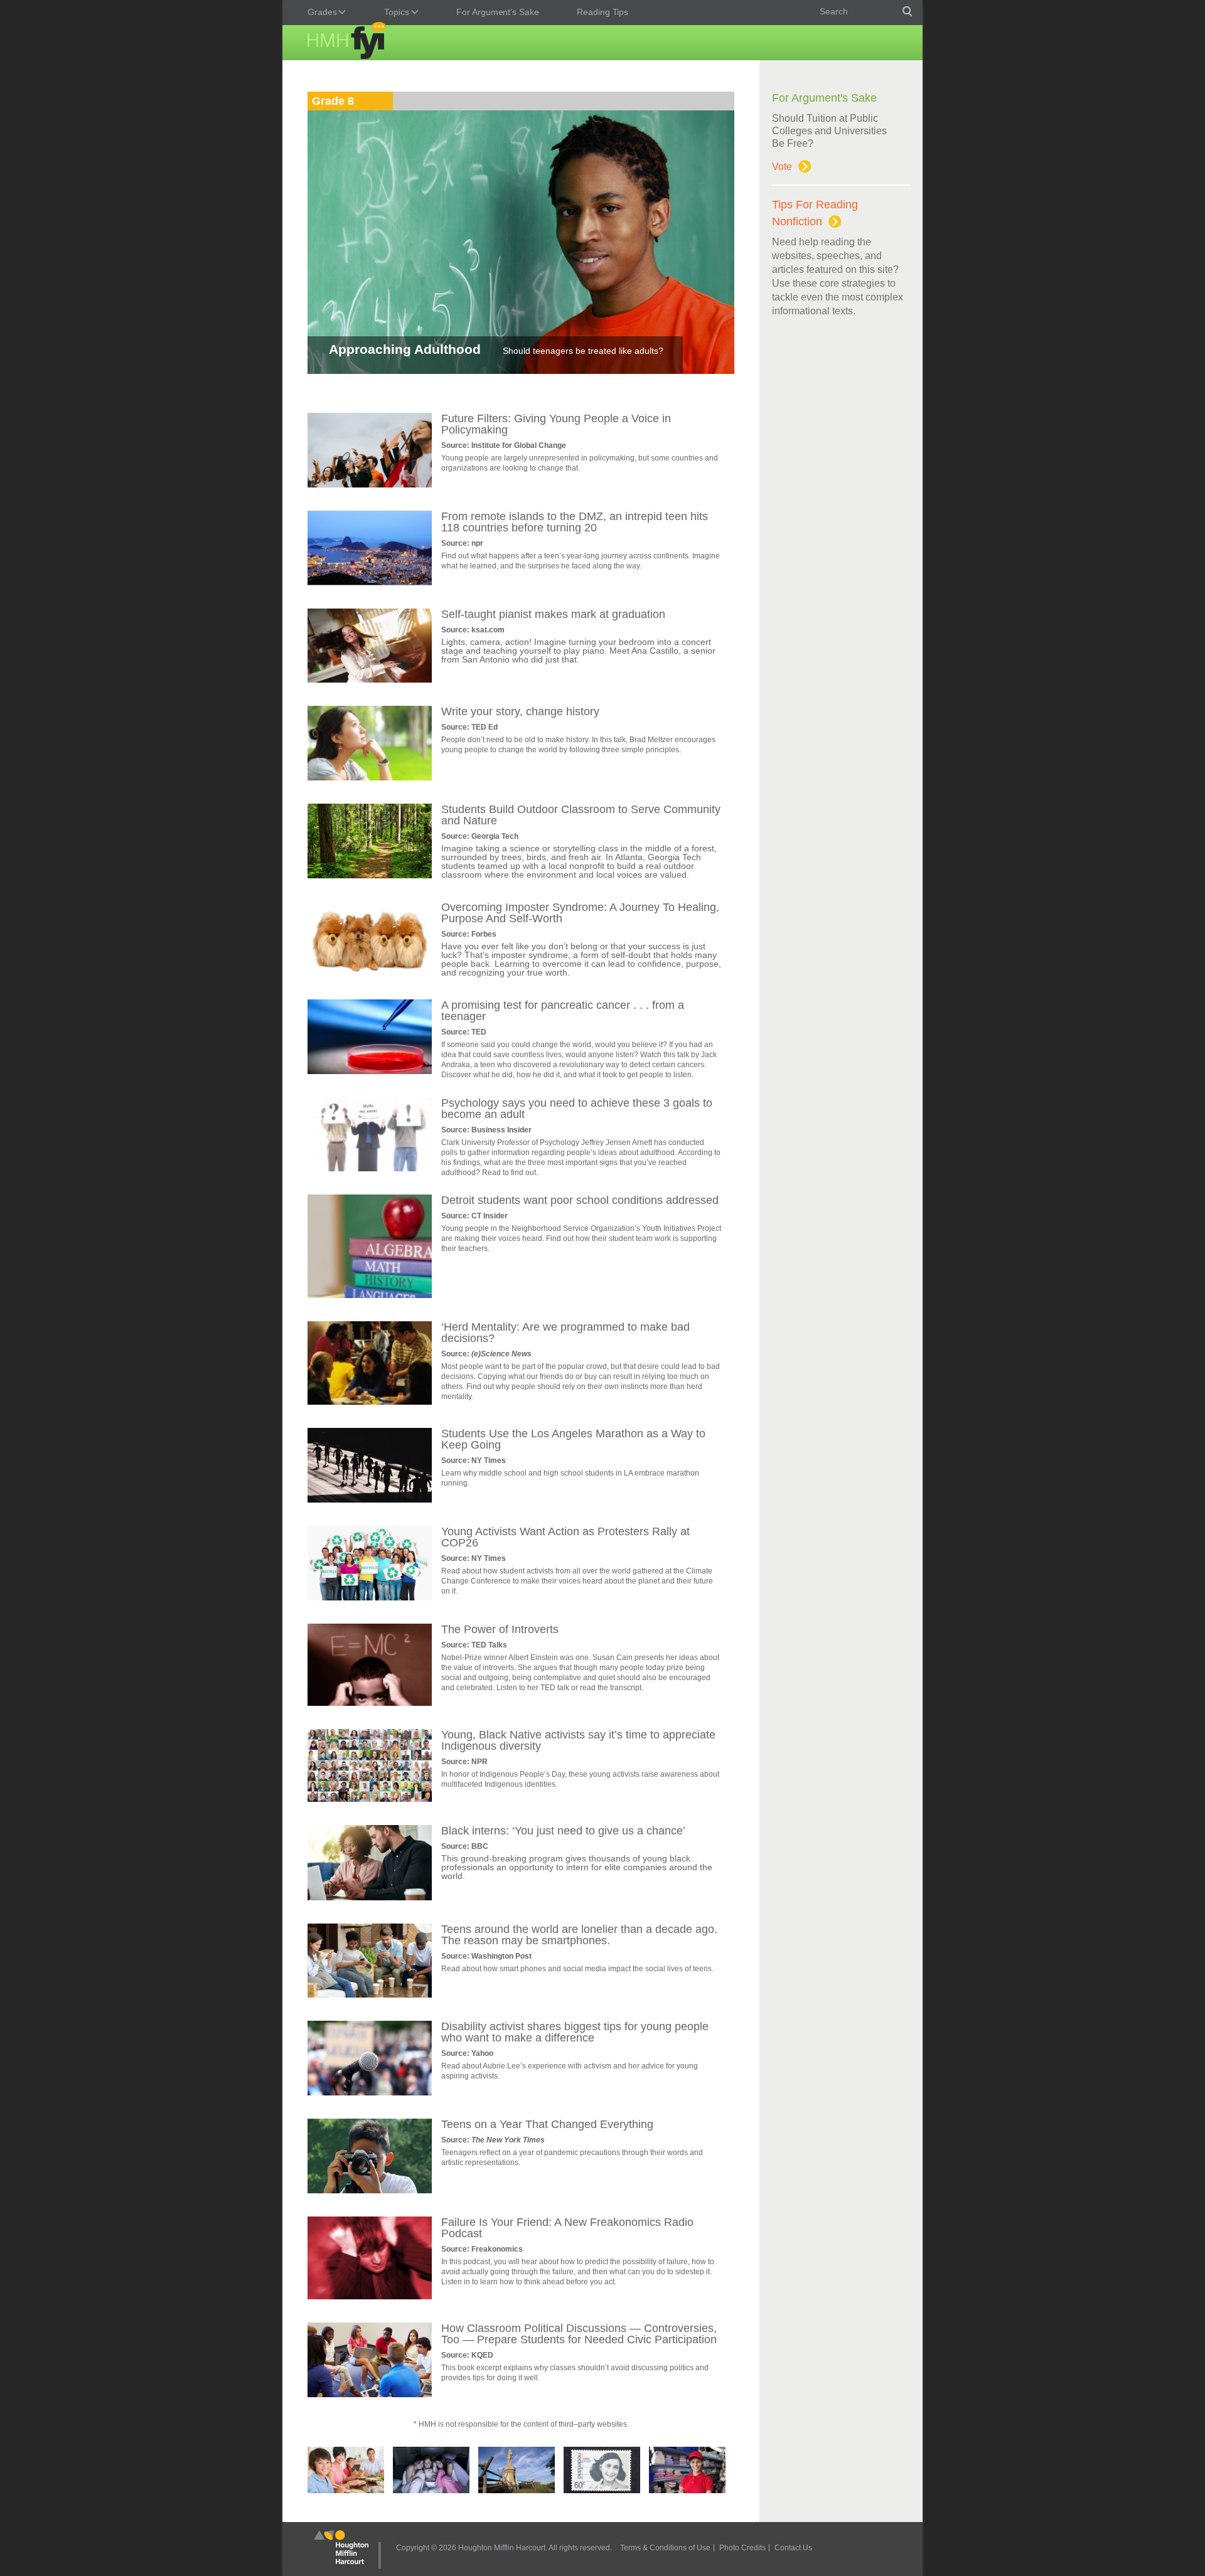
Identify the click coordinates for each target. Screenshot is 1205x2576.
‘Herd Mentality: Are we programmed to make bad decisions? (565, 1333)
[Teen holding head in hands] (370, 2296)
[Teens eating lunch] (370, 1402)
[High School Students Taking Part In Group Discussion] (370, 2394)
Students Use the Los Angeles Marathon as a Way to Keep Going (573, 1439)
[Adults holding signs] (370, 1168)
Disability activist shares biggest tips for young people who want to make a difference (575, 2032)
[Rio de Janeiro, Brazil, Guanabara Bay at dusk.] (370, 582)
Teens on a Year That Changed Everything (547, 2124)
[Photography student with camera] (370, 2190)
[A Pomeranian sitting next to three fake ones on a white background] (370, 973)
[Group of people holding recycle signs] (370, 1597)
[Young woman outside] (370, 777)
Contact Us (793, 2548)
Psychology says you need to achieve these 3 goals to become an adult (577, 1109)
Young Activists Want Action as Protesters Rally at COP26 (565, 1537)
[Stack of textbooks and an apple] (370, 1295)
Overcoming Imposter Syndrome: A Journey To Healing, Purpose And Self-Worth (580, 913)
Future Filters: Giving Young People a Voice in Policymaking (556, 424)
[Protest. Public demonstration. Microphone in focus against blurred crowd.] (370, 2092)
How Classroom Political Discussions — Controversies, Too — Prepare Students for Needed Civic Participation (579, 2334)
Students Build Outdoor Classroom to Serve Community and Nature (581, 815)
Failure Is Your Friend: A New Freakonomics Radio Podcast (567, 2228)
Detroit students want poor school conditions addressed (580, 1200)
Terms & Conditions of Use (665, 2548)
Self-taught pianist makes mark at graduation (553, 614)
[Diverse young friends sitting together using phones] (370, 1994)
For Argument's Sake (824, 98)
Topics (393, 13)
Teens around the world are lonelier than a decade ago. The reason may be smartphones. (579, 1935)
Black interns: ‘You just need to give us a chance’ (563, 1831)
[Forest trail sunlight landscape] (370, 875)
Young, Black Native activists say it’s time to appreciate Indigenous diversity (578, 1740)
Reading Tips (602, 12)
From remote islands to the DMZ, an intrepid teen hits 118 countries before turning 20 (575, 522)
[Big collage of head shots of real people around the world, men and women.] (370, 1799)
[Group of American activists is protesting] (370, 484)
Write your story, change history (520, 711)
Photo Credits (742, 2548)
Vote (782, 167)
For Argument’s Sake (497, 12)
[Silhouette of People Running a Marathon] (370, 1499)
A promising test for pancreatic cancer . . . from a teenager (563, 1011)
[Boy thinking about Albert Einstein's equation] (370, 1703)
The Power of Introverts (500, 1629)
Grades (319, 13)
